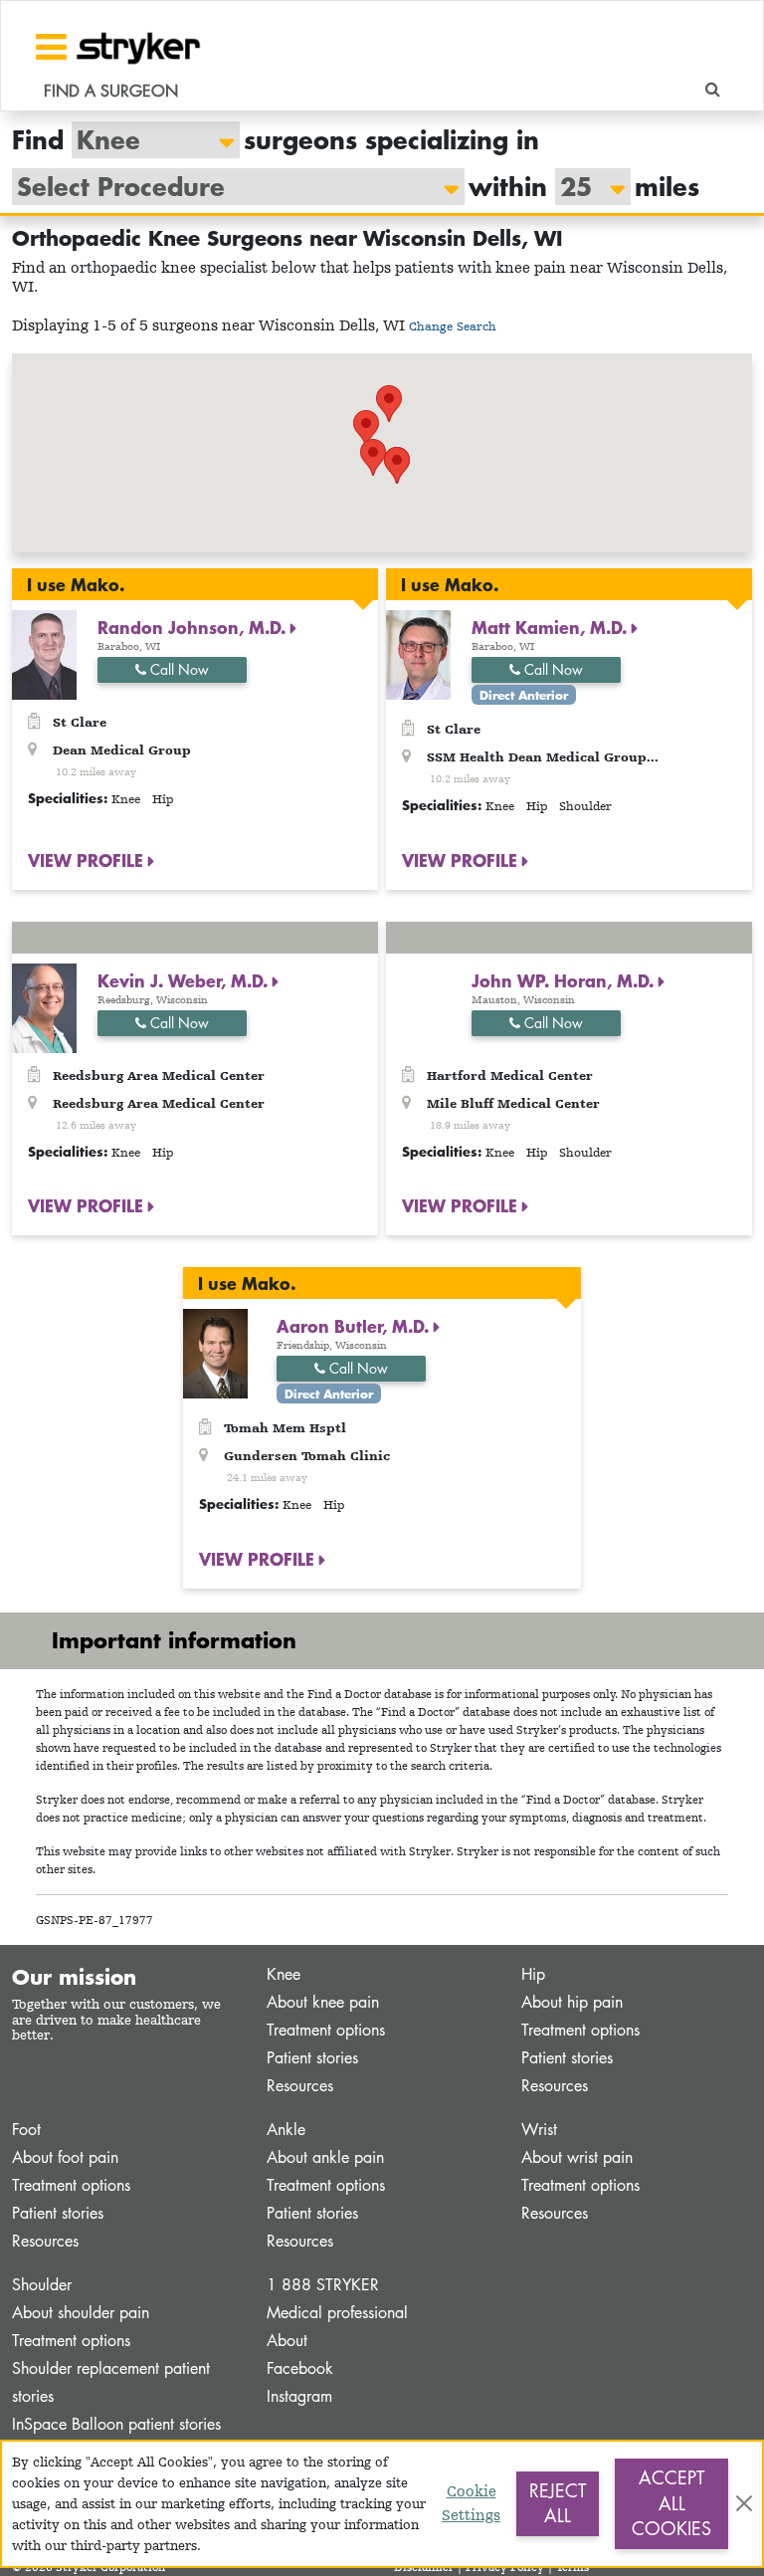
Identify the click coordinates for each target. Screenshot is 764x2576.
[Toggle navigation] (51, 47)
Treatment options (326, 2030)
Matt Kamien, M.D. (552, 627)
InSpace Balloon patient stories (116, 2424)
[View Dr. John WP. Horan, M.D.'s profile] (418, 1006)
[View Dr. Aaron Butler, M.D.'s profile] (215, 1352)
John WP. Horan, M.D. (565, 980)
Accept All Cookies (671, 2503)
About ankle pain (325, 2157)
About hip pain (572, 2002)
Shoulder (42, 2285)
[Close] (744, 2503)
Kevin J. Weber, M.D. (185, 980)
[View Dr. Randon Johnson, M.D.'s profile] (44, 653)
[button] (397, 465)
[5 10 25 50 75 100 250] (583, 187)
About (287, 2341)
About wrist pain (577, 2157)
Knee (284, 1974)
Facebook (300, 2368)
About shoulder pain (81, 2313)
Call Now (178, 669)
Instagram (299, 2396)
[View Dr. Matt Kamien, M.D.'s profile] (418, 653)
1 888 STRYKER (323, 2285)
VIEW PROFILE (88, 860)
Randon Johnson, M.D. (194, 627)
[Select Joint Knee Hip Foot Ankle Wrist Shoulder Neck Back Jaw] (146, 140)
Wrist (539, 2130)
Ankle (286, 2130)
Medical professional (337, 2313)
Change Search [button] (453, 326)
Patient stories (312, 2058)
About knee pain (323, 2002)
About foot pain (65, 2157)
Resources (300, 2086)
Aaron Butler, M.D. (355, 1326)
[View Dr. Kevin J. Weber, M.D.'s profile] (44, 1006)
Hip (533, 1974)
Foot (26, 2130)
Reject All (558, 2503)
